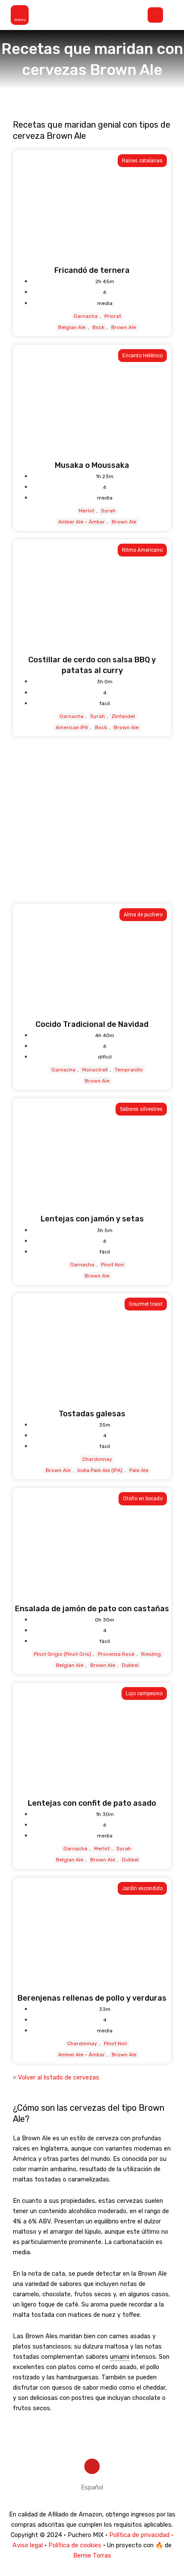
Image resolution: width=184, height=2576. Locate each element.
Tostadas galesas (92, 1414)
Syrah (108, 511)
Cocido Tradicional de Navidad (92, 1024)
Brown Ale (124, 327)
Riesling (151, 1654)
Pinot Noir (113, 1265)
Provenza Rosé (116, 1654)
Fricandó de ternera (92, 270)
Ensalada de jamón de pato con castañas (92, 1609)
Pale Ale (139, 1470)
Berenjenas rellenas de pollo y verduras (92, 1998)
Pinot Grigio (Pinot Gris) (62, 1654)
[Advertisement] (92, 820)
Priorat (113, 316)
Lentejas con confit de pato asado (92, 1803)
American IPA (72, 727)
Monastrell (95, 1070)
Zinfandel (123, 716)
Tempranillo (129, 1070)
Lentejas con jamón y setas (92, 1219)
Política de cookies (75, 2545)
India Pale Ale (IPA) (100, 1470)
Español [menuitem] (92, 2487)
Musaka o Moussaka (92, 465)
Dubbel (130, 1665)
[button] (22, 15)
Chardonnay (97, 1459)
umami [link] (120, 2357)
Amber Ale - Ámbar (82, 522)
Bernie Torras (92, 2555)
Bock (98, 327)
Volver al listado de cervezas (59, 2077)
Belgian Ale (72, 327)
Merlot (86, 511)
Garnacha (86, 316)
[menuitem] (92, 2488)
